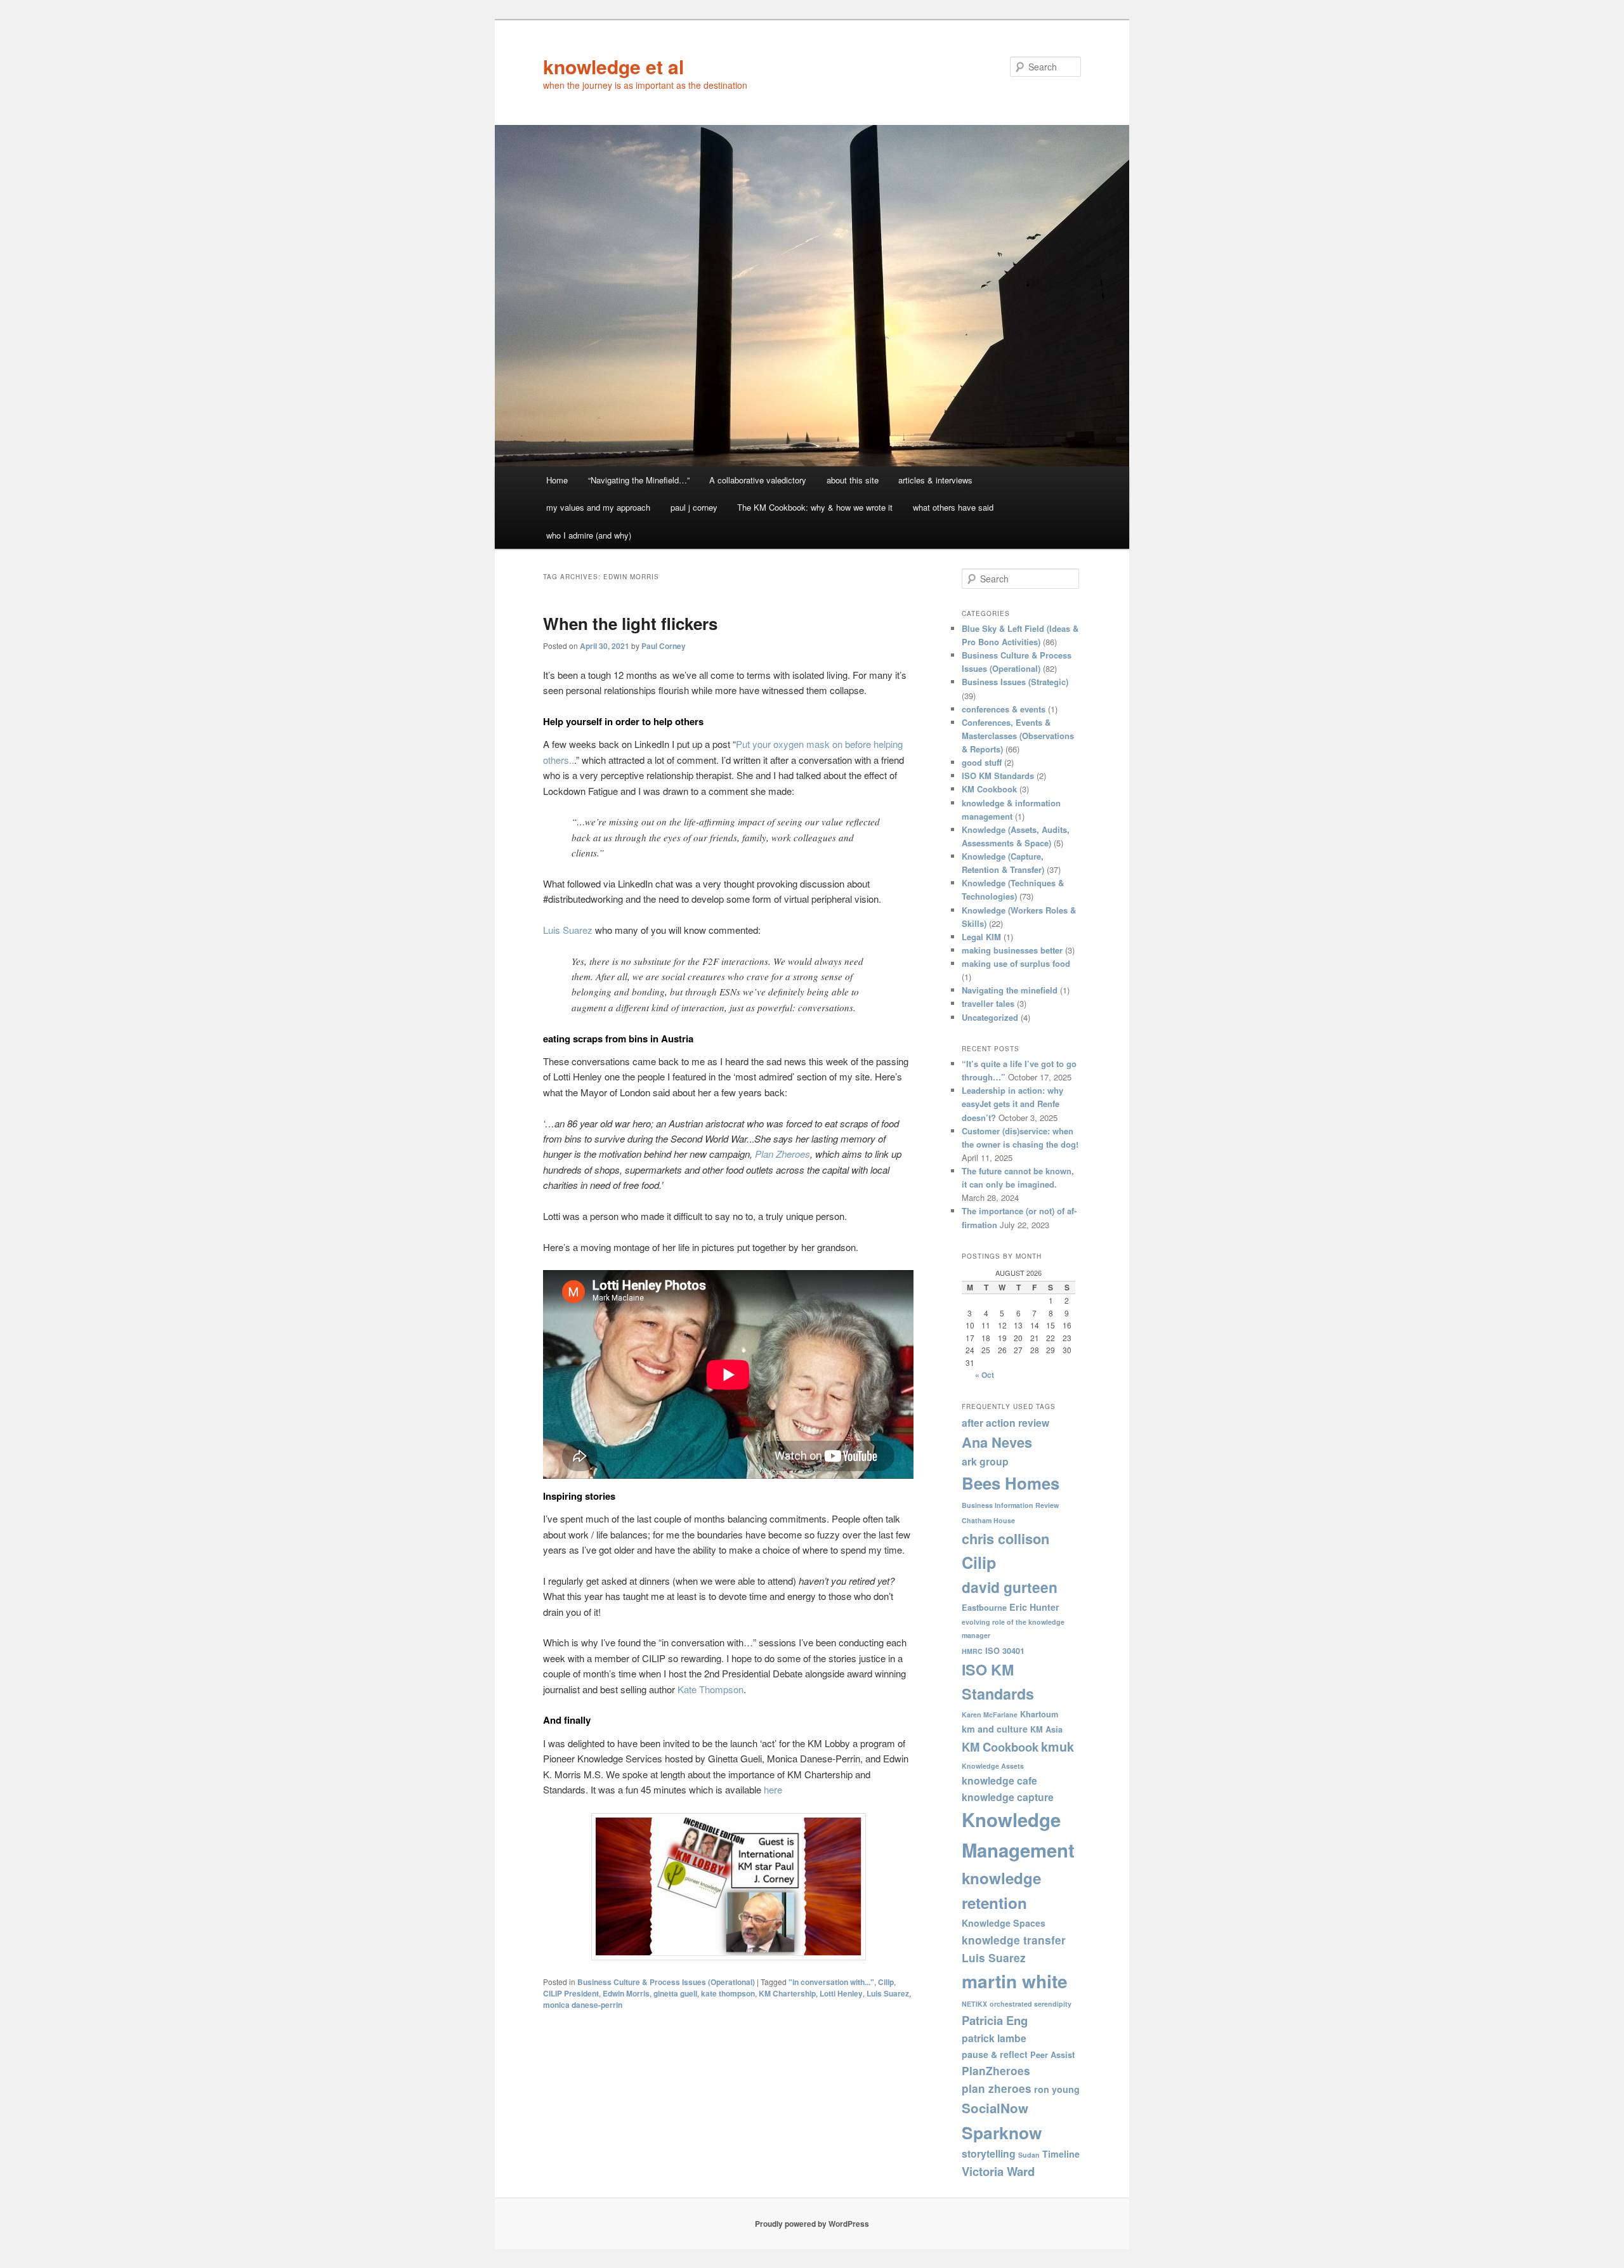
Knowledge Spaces (1004, 1923)
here (773, 1789)
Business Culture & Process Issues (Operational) (666, 1982)
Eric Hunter (1034, 1607)
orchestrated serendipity (1031, 2004)
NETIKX (974, 2004)
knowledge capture (1008, 1797)
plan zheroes (997, 2088)
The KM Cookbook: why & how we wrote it (815, 507)
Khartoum (1039, 1714)
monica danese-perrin (583, 2005)
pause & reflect (995, 2054)
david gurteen (1010, 1587)
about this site (853, 480)
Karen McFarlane (990, 1714)
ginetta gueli (675, 1993)
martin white (1015, 1981)
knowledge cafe (999, 1780)
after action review (1005, 1423)
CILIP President (571, 1993)
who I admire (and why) (589, 535)
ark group (985, 1461)
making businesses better (1012, 950)
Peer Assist (1052, 2055)
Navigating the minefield (1010, 990)
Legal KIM (981, 937)
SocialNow (995, 2108)
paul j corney (694, 507)
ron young (1057, 2089)
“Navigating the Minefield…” (639, 480)
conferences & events (1004, 709)
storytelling (989, 2153)
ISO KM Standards (998, 776)
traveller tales (988, 1003)
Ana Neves (997, 1442)
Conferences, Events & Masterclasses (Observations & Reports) (1018, 736)
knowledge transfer (1014, 1940)
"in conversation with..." (831, 1982)
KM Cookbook (989, 789)
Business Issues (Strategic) (1015, 682)
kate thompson (728, 1993)
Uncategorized (990, 1017)
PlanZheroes (996, 2071)
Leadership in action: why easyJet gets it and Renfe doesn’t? (1012, 1104)
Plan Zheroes (783, 1154)
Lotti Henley (841, 1993)
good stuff (982, 762)
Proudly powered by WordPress (812, 2224)
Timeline (1061, 2154)
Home (557, 480)
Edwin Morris (626, 1993)
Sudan (1029, 2155)
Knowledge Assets (993, 1766)
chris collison (1005, 1538)
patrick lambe (994, 2038)
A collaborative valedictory (758, 480)
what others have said (953, 507)
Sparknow (1002, 2132)
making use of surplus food (1016, 963)
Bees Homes (1011, 1483)
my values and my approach (598, 507)
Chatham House (988, 1520)
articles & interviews (935, 480)
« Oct (985, 1375)
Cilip (886, 1982)
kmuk (1058, 1747)
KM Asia (1046, 1729)
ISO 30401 (1005, 1651)
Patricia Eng (995, 2020)
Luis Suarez (568, 930)
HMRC (972, 1651)
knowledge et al (613, 66)
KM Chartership (787, 1993)
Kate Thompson (710, 1689)
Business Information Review (1010, 1505)
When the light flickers (630, 623)
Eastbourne (984, 1608)
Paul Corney (664, 646)
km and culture (995, 1729)
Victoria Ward (998, 2171)
